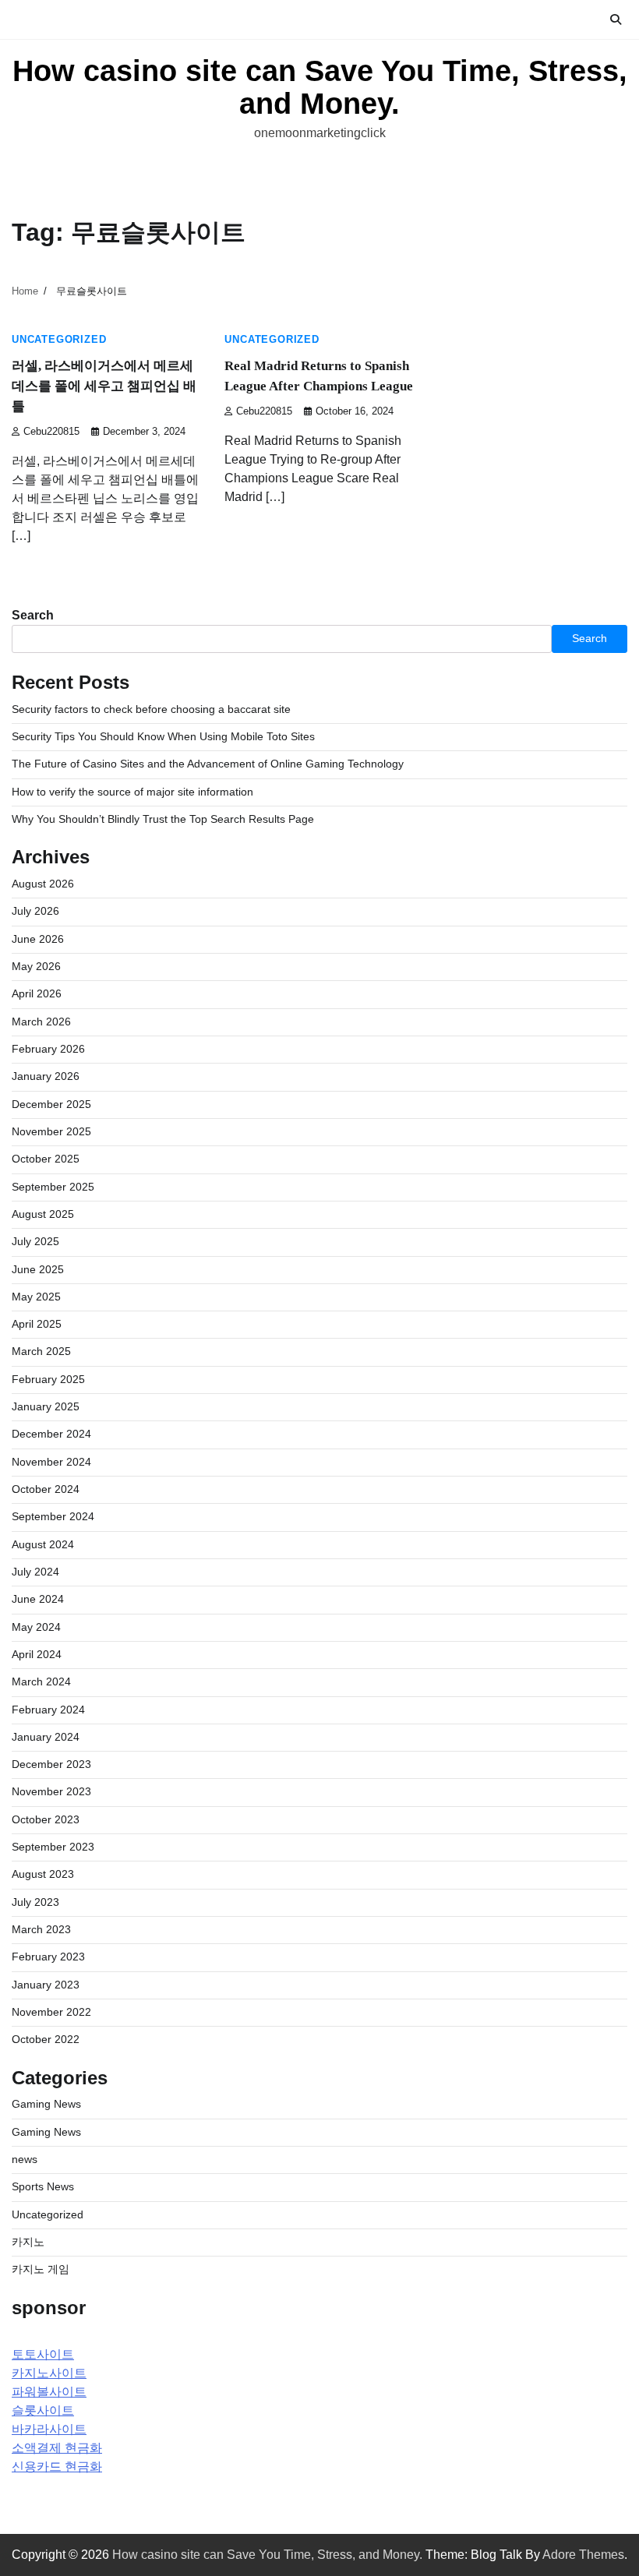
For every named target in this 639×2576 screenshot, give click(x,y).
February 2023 (48, 1957)
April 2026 (37, 994)
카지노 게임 (41, 2269)
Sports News (43, 2187)
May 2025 (36, 1297)
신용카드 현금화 (57, 2467)
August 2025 (43, 1214)
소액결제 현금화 (57, 2448)
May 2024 (36, 1627)
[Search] (616, 19)
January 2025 (46, 1407)
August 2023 (43, 1874)
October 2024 (46, 1489)
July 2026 (35, 911)
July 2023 (35, 1902)
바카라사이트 (49, 2429)
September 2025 (53, 1187)
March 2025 (41, 1352)
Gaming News (46, 2104)
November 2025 (51, 1132)
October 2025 (46, 1159)
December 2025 (51, 1105)
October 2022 (46, 2040)
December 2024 (51, 1434)
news (25, 2160)
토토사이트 (43, 2354)
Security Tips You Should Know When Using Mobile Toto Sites (163, 737)
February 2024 (48, 1710)
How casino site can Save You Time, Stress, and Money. (320, 87)
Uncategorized (59, 340)
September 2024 (53, 1517)
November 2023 (51, 1792)
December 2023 (51, 1764)
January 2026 (46, 1076)
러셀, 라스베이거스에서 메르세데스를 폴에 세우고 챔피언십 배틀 (104, 386)
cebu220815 (51, 432)
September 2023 (53, 1847)
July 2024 (35, 1572)
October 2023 (46, 1820)
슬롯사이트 (43, 2410)
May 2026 (36, 967)
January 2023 (46, 1985)
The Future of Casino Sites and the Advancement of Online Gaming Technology (208, 764)
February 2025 (48, 1380)
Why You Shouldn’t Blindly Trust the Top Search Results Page (163, 819)
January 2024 (46, 1737)
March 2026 (41, 1022)
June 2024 (38, 1599)
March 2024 (41, 1682)
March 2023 (41, 1930)
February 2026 (48, 1049)
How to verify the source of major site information (132, 792)
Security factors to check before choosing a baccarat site (151, 709)
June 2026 (38, 939)
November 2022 (51, 2012)
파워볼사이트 (49, 2392)
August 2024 (43, 1545)
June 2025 (38, 1270)
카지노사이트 (49, 2373)
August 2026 (43, 884)
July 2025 (35, 1242)
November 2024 (51, 1462)
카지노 (28, 2242)
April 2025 (37, 1324)
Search (33, 615)
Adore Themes (583, 2555)
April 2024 (37, 1655)
